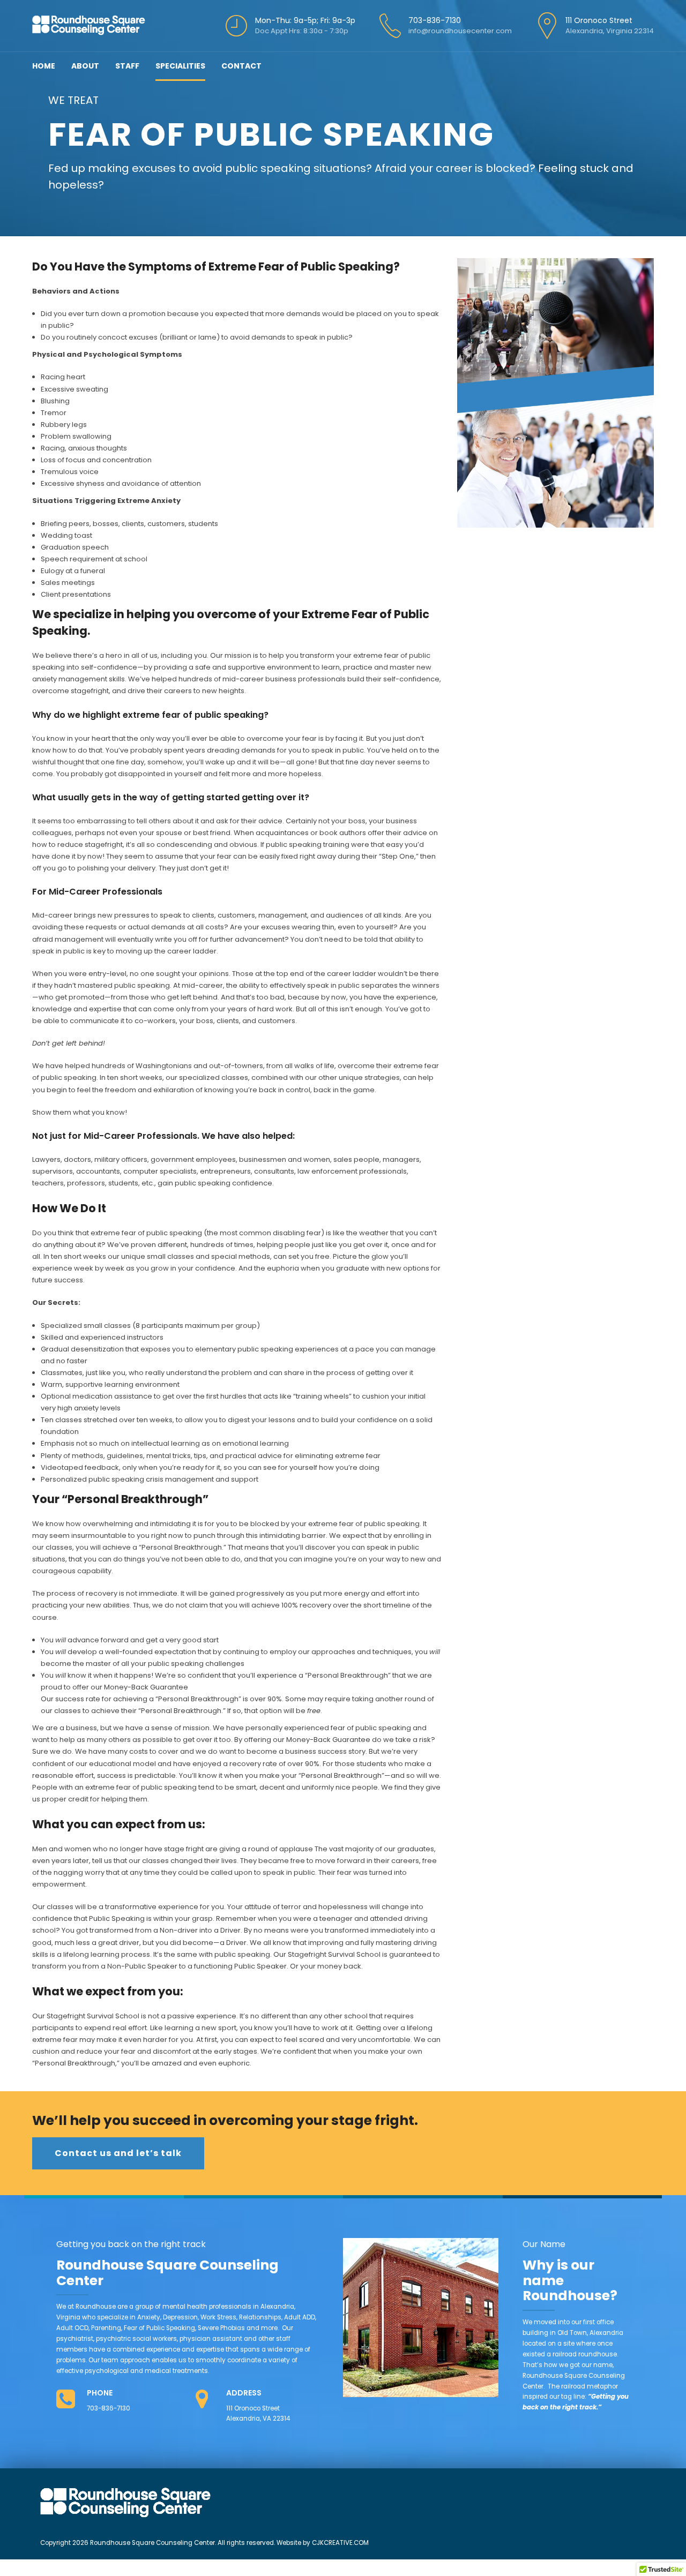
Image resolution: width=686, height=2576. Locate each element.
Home (44, 66)
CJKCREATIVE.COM (340, 2543)
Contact (241, 66)
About (85, 66)
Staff (127, 66)
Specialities (180, 66)
